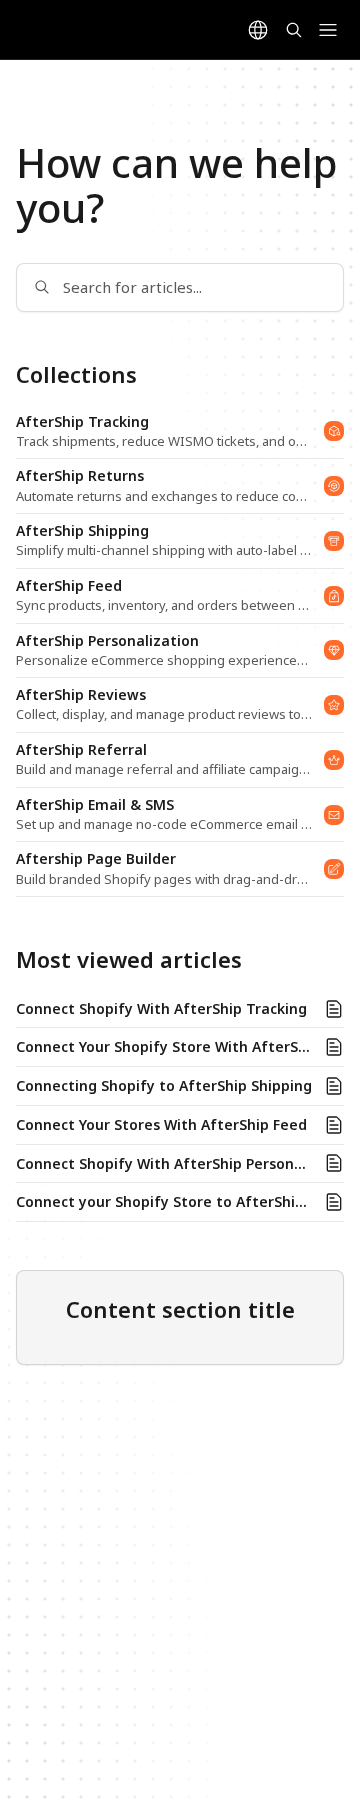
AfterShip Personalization (107, 641)
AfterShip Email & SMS (95, 805)
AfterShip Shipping (82, 531)
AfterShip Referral (81, 750)
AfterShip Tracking (82, 422)
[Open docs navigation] (328, 30)
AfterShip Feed (69, 586)
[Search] (294, 30)
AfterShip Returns (80, 476)
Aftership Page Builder (96, 859)
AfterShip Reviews (81, 695)
